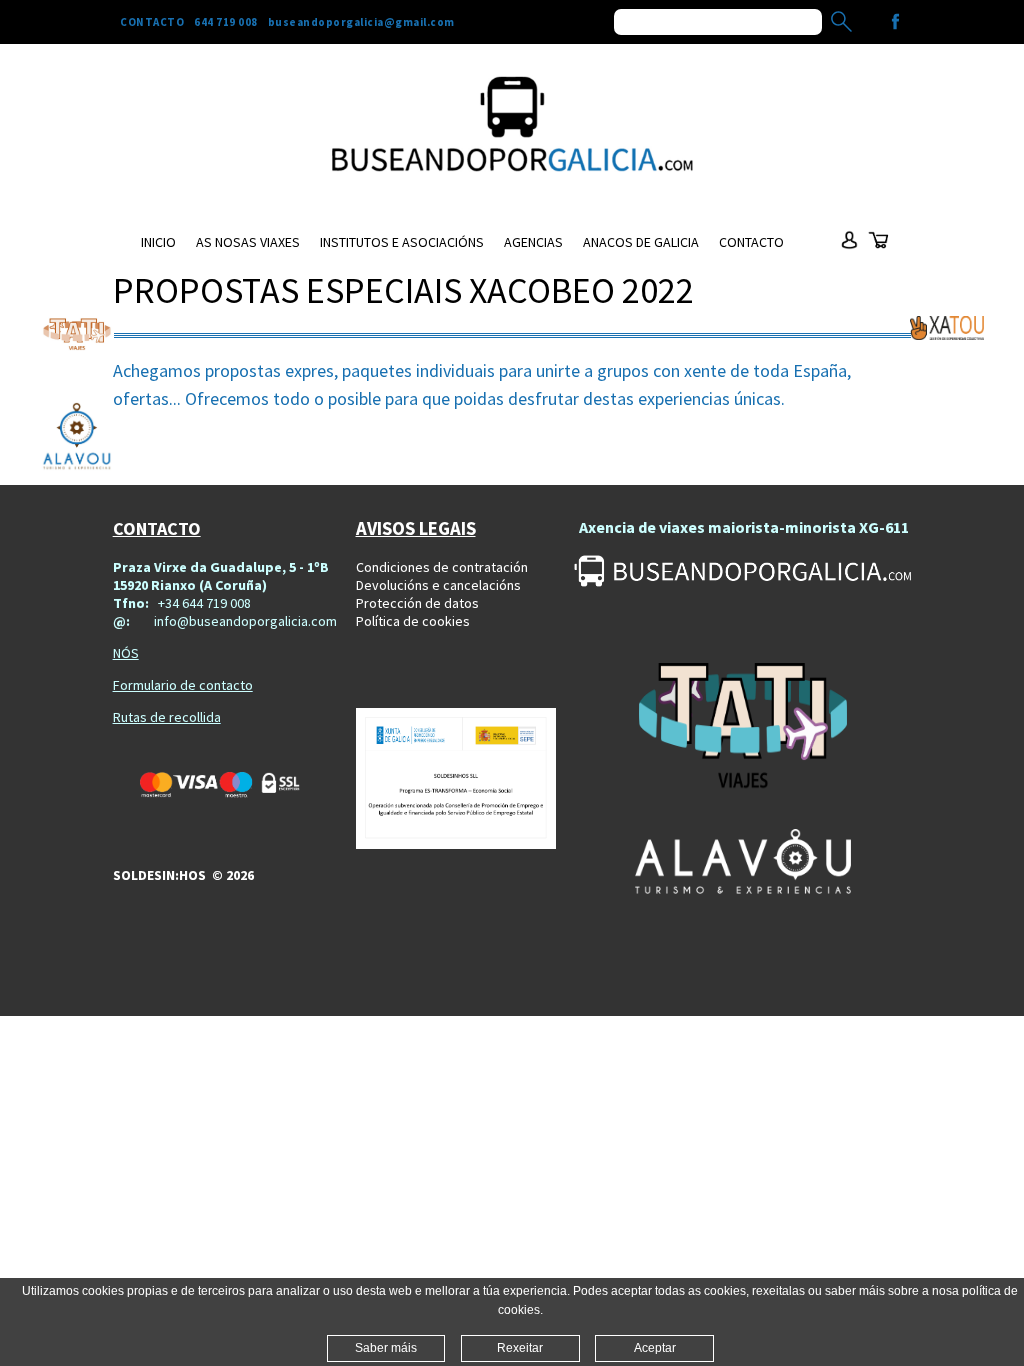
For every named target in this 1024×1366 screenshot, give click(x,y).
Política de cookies (413, 621)
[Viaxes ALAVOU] (742, 861)
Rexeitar (520, 1348)
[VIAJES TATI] (742, 728)
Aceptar (655, 1348)
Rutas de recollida (167, 717)
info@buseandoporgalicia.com (245, 621)
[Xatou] (947, 328)
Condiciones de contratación (442, 567)
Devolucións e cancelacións (438, 585)
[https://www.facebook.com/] (895, 21)
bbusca (841, 22)
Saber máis (386, 1348)
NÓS (126, 653)
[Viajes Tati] (77, 334)
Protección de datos (417, 603)
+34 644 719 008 (204, 603)
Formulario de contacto (183, 685)
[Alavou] (77, 438)
